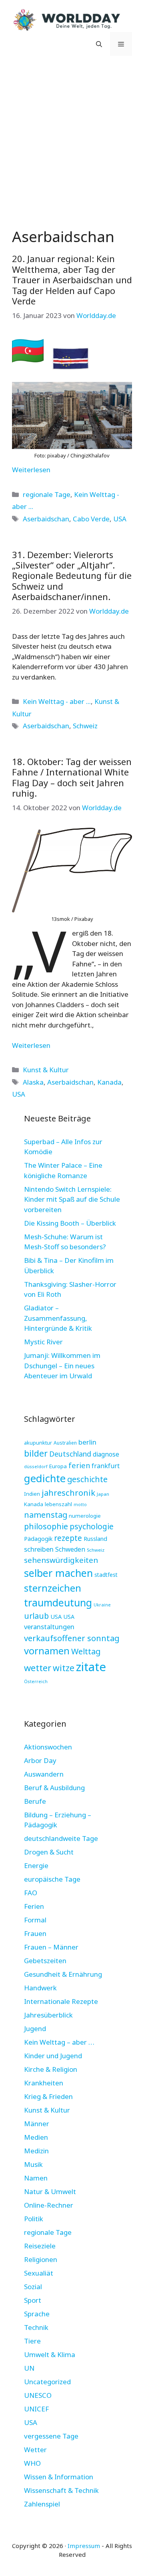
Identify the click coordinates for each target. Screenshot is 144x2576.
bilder (36, 1453)
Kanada (109, 1082)
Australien (65, 1443)
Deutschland (70, 1454)
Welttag (86, 1651)
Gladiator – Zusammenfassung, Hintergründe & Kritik (58, 1318)
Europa (58, 1466)
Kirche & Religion (51, 2069)
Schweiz (85, 726)
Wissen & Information (59, 2477)
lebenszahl (58, 1504)
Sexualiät (39, 2273)
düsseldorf (36, 1466)
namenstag (46, 1515)
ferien (79, 1465)
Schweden (70, 1549)
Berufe (35, 1801)
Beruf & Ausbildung (54, 1788)
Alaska (33, 1082)
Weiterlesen (31, 470)
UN (29, 2368)
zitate (91, 1667)
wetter (38, 1668)
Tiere (32, 2341)
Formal (35, 1920)
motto (80, 1505)
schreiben (39, 1549)
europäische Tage (52, 1879)
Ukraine (102, 1605)
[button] (99, 44)
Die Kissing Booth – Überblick (70, 1223)
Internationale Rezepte (61, 2001)
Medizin (36, 2151)
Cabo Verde (91, 519)
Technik (36, 2327)
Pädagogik (38, 1538)
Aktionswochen (48, 1747)
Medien (36, 2137)
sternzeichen (53, 1588)
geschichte (87, 1479)
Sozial (33, 2287)
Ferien (34, 1906)
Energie (36, 1865)
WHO (32, 2463)
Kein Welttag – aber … (59, 2042)
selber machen (58, 1573)
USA (120, 519)
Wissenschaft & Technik (61, 2490)
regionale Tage (47, 494)
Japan (103, 1494)
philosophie (46, 1526)
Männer (37, 2124)
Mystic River (43, 1342)
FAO (31, 1893)
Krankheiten (44, 2083)
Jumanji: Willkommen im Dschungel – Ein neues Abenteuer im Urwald (62, 1366)
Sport (33, 2300)
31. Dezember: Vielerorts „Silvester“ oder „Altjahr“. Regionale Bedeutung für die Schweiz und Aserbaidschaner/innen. (72, 576)
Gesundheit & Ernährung (63, 1974)
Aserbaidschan (46, 519)
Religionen (41, 2259)
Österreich (36, 1681)
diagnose (106, 1454)
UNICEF (36, 2409)
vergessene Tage (51, 2436)
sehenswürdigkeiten (61, 1560)
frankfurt (106, 1466)
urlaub (36, 1616)
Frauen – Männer (51, 1947)
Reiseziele (40, 2246)
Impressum (84, 2546)
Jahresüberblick (48, 2015)
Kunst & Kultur (46, 1070)
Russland (95, 1539)
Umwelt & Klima (50, 2354)
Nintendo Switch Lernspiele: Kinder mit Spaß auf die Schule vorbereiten (72, 1199)
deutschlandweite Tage (61, 1838)
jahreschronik (68, 1493)
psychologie (92, 1526)
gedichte (45, 1478)
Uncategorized (47, 2382)
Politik (34, 2219)
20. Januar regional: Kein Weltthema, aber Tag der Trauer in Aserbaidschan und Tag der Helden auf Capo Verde (72, 280)
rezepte (68, 1538)
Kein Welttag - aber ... (57, 701)
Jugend (35, 2028)
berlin (87, 1442)
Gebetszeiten (45, 1961)
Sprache (37, 2314)
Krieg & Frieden (48, 2096)
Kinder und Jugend (53, 2056)
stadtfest (106, 1575)
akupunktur (38, 1443)
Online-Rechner (49, 2205)
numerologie (85, 1516)
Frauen (35, 1933)
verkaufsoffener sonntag (72, 1638)
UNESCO (38, 2395)
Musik (33, 2164)
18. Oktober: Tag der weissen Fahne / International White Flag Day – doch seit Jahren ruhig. (72, 777)
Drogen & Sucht (49, 1852)
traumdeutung (58, 1603)
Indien (32, 1494)
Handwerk (40, 1988)
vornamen (47, 1651)
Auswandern (44, 1774)
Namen (36, 2178)
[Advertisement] (72, 140)
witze (64, 1668)
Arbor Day (40, 1760)
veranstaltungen (49, 1627)
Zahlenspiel (42, 2504)
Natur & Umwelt (50, 2191)
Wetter (35, 2450)
